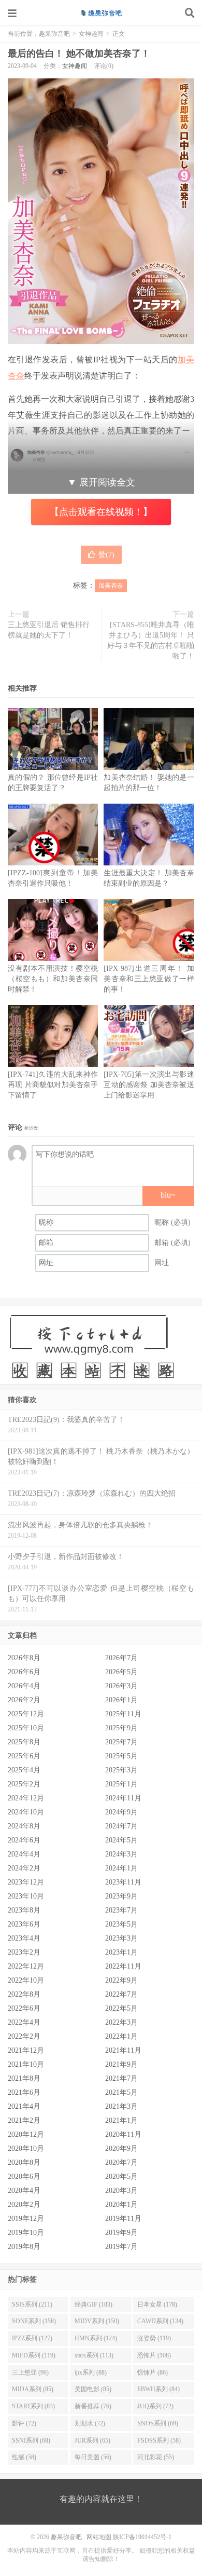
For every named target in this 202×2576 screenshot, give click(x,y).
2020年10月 (26, 2148)
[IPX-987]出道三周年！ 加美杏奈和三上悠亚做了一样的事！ (149, 979)
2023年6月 (24, 1924)
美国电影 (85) (93, 2389)
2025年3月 (121, 1770)
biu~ (168, 1195)
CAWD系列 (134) (160, 2321)
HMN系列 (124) (96, 2338)
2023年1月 (121, 1952)
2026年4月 (24, 1686)
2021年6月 (24, 2092)
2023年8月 (24, 1910)
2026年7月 (121, 1658)
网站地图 (99, 2537)
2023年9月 (121, 1896)
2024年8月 (24, 1826)
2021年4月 (24, 2106)
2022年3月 (121, 2022)
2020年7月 (121, 2163)
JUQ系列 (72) (155, 2406)
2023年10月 (26, 1896)
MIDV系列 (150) (97, 2321)
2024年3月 (121, 1854)
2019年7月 (121, 2247)
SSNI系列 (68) (31, 2441)
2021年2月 (24, 2120)
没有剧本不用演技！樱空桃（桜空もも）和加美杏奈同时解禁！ (53, 979)
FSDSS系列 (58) (159, 2441)
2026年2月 (24, 1700)
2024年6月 (24, 1840)
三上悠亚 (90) (30, 2372)
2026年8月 (24, 1658)
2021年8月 (24, 2078)
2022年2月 (24, 2036)
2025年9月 (121, 1728)
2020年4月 (24, 2191)
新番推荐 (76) (93, 2406)
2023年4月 (24, 1938)
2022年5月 (121, 2008)
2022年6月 (24, 2008)
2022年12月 (26, 1966)
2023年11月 (123, 1882)
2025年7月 (121, 1742)
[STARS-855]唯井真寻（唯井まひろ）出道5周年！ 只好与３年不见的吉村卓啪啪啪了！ (151, 640)
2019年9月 (121, 2233)
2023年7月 (121, 1910)
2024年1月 (121, 1868)
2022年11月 (123, 1966)
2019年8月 (24, 2247)
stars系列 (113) (94, 2355)
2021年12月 (26, 2050)
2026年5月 (121, 1672)
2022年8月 (24, 1994)
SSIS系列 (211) (32, 2304)
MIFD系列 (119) (34, 2355)
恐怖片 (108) (154, 2355)
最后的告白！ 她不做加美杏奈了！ (79, 53)
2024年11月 (123, 1798)
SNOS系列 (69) (158, 2423)
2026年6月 (24, 1672)
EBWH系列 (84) (158, 2389)
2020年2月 (24, 2205)
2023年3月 (121, 1938)
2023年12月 (26, 1882)
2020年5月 (121, 2177)
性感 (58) (24, 2457)
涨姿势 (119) (154, 2338)
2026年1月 (121, 1700)
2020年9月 (121, 2148)
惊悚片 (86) (153, 2372)
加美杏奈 (111, 586)
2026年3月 (121, 1686)
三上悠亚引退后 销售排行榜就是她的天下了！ (49, 630)
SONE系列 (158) (34, 2321)
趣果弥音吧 (101, 13)
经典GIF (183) (93, 2304)
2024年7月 (121, 1826)
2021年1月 (121, 2120)
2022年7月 (121, 1994)
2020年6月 (24, 2177)
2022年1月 (121, 2036)
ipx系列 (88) (91, 2372)
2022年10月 (26, 1980)
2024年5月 (121, 1840)
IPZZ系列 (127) (32, 2338)
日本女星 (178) (157, 2304)
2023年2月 (24, 1952)
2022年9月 (121, 1980)
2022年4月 (24, 2022)
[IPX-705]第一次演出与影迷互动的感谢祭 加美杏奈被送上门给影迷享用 (149, 1085)
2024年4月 (24, 1854)
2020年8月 (24, 2163)
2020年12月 (26, 2134)
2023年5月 (121, 1924)
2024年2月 (24, 1868)
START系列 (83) (33, 2406)
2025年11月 (123, 1714)
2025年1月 (121, 1784)
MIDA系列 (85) (33, 2389)
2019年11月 (123, 2219)
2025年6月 (24, 1756)
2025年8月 (24, 1742)
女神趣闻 (91, 34)
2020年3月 (121, 2191)
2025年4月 (24, 1770)
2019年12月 (26, 2219)
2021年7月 (121, 2078)
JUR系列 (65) (92, 2441)
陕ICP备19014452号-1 (142, 2537)
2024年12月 (26, 1798)
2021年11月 (123, 2050)
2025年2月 (24, 1784)
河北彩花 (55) (156, 2457)
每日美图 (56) (93, 2457)
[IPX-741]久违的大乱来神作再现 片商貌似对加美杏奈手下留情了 (53, 1085)
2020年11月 (123, 2134)
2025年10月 (26, 1728)
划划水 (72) (90, 2423)
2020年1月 (121, 2205)
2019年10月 (26, 2233)
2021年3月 (121, 2106)
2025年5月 (121, 1756)
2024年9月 (121, 1812)
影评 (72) (24, 2423)
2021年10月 (26, 2064)
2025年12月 (26, 1714)
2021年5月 (121, 2092)
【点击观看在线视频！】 (101, 512)
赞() (106, 555)
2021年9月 (121, 2064)
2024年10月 (26, 1812)
